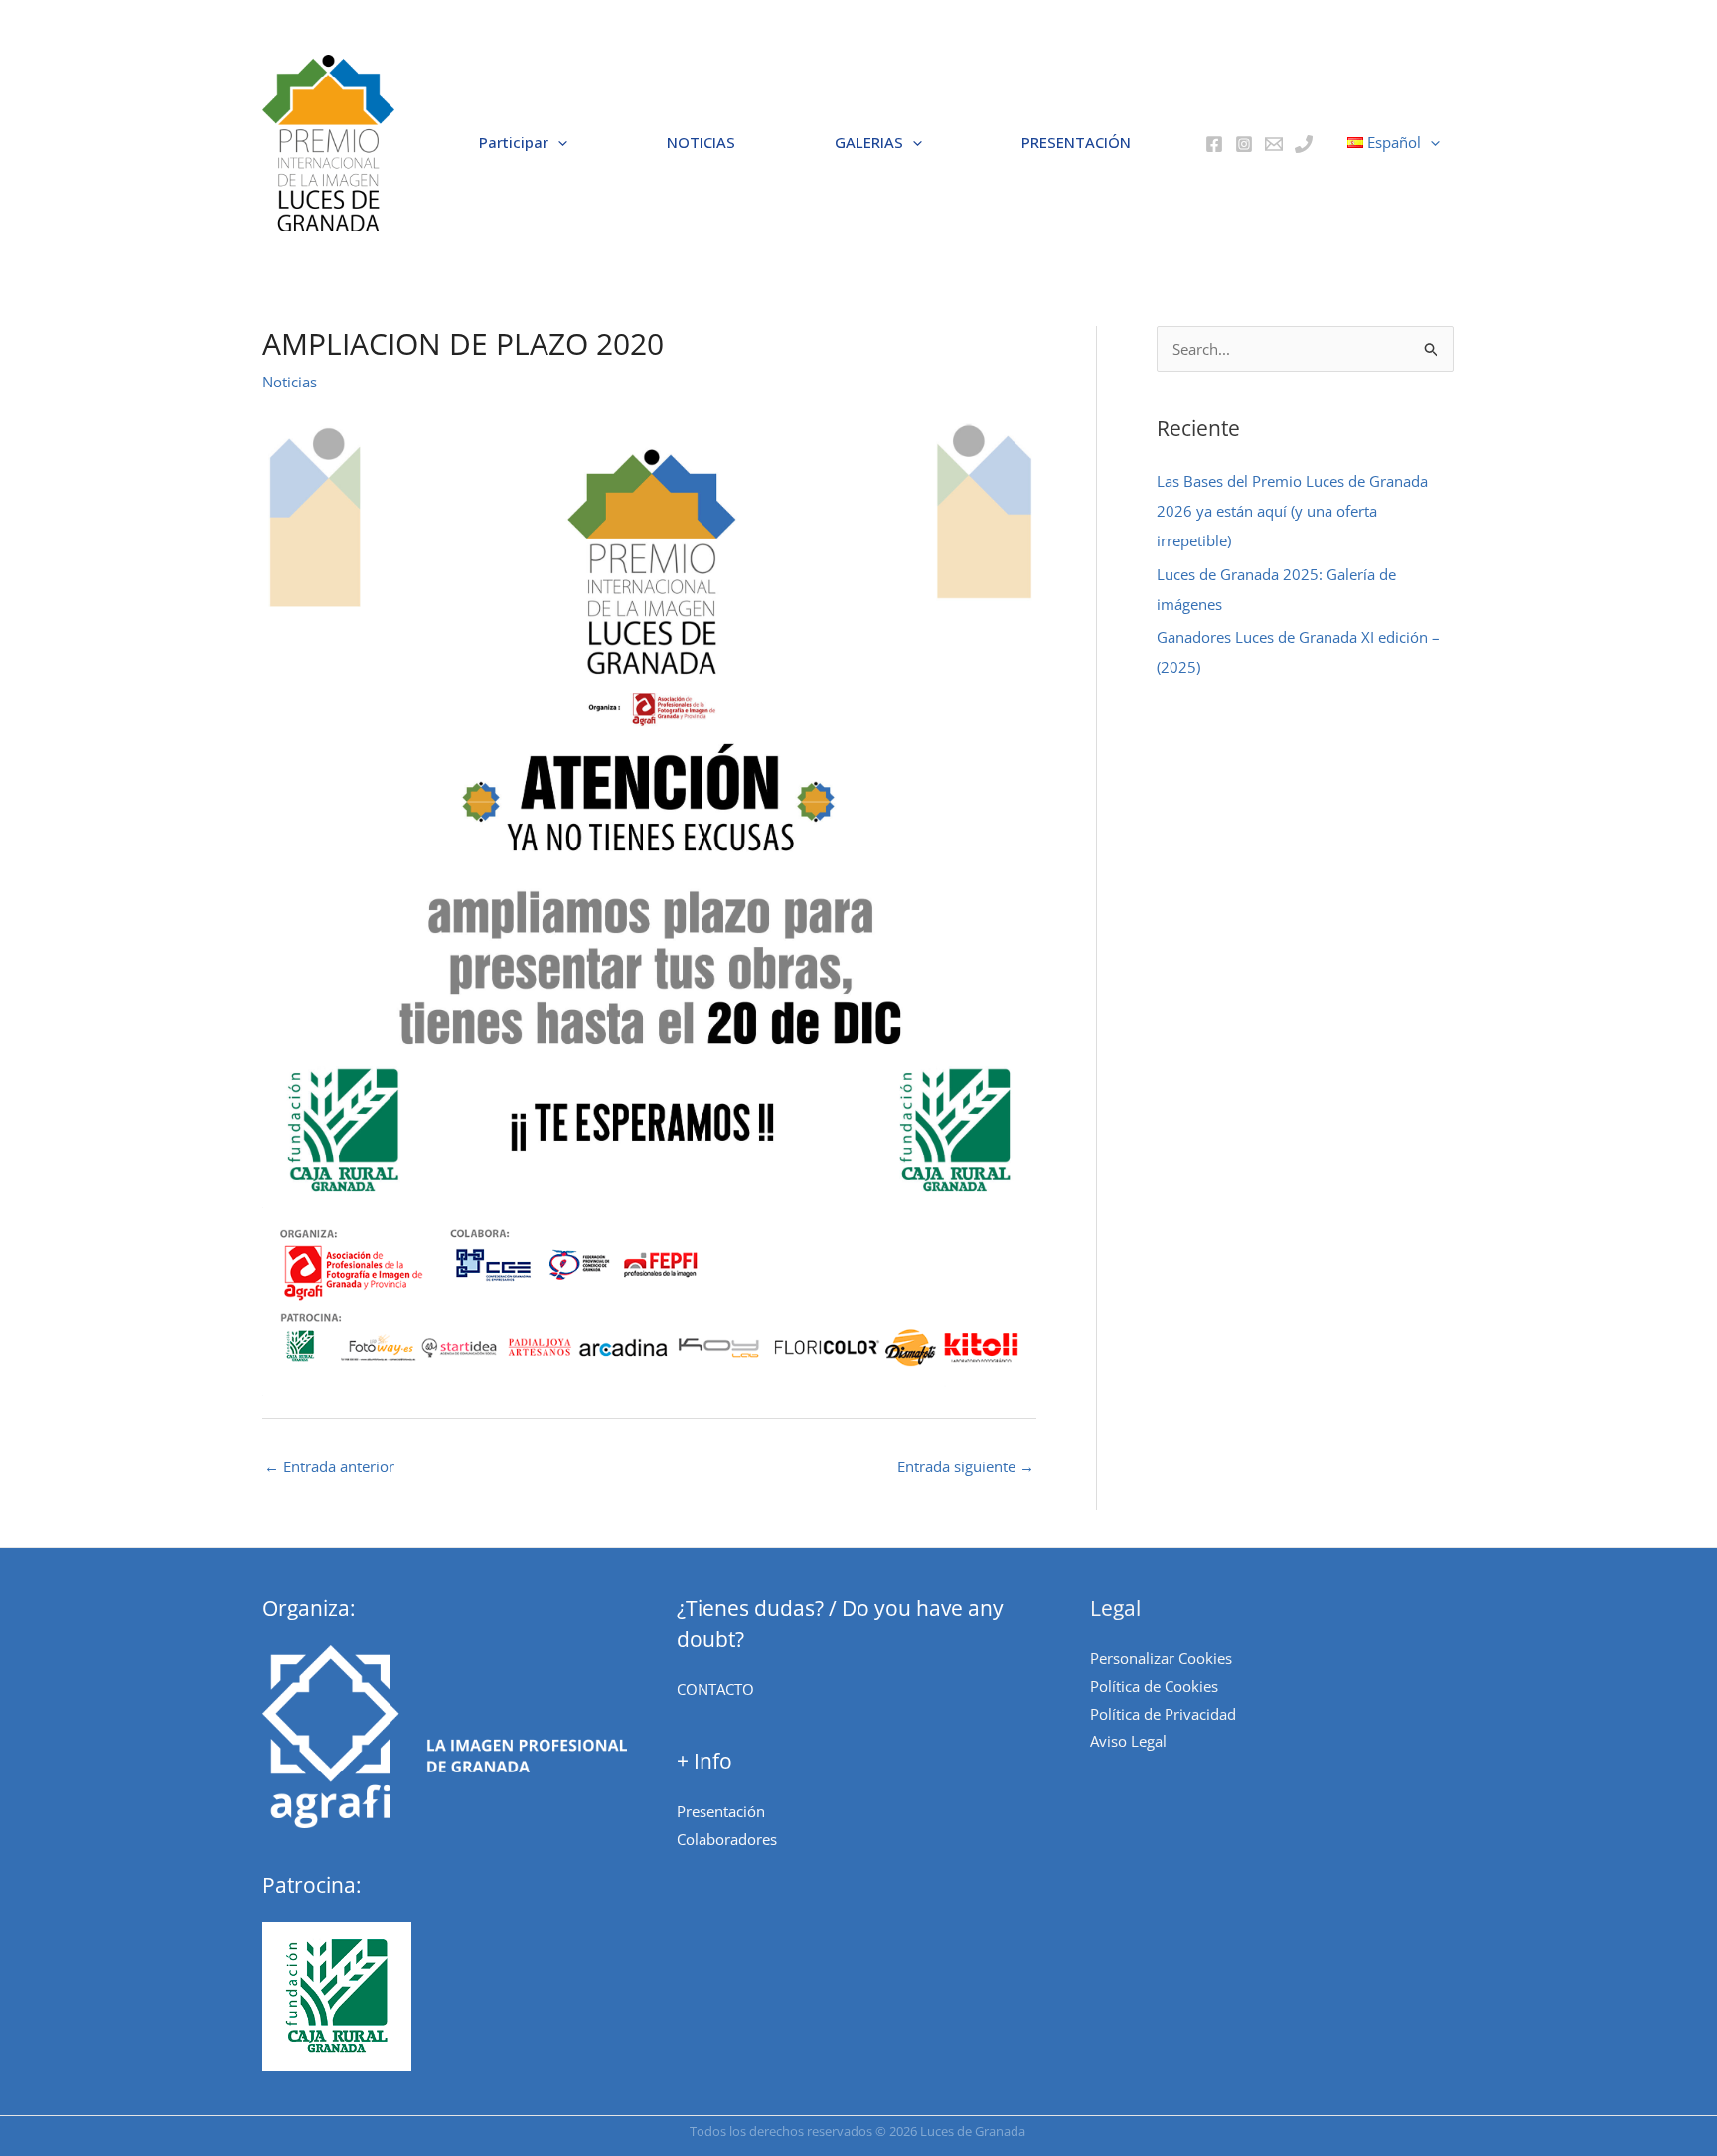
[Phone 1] (1304, 144)
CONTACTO (715, 1689)
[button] (328, 143)
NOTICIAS (701, 142)
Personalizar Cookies (1161, 1658)
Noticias (290, 382)
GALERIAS (869, 142)
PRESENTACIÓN (1076, 142)
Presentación (721, 1811)
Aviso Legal (1128, 1741)
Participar (514, 142)
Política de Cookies (1154, 1686)
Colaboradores (727, 1839)
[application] (558, 143)
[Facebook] (1214, 144)
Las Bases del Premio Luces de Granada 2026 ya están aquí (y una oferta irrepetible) (1292, 511)
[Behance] (1274, 144)
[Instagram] (1244, 144)
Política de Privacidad (1163, 1714)
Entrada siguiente (966, 1466)
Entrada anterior (329, 1466)
